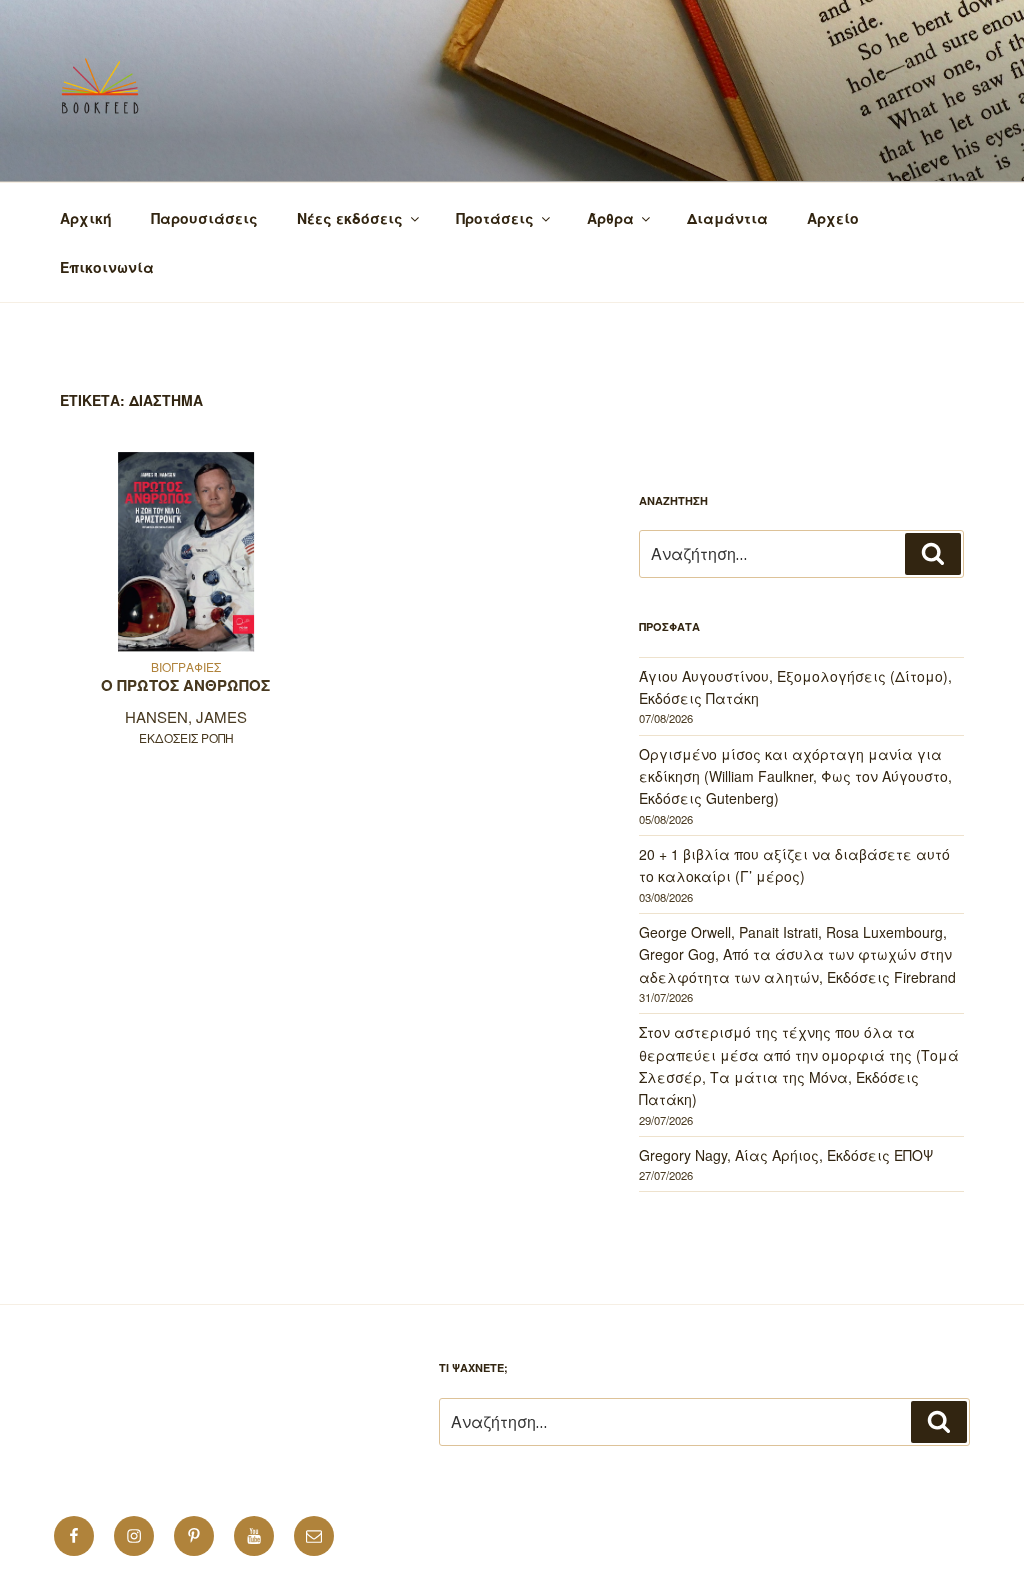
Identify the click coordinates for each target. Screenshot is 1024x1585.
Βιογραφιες (186, 666)
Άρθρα (610, 218)
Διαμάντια (727, 218)
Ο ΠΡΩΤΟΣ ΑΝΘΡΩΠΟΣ (185, 685)
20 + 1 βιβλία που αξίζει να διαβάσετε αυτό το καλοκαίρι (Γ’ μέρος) (794, 865)
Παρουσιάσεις (204, 218)
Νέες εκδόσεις (350, 218)
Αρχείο (833, 218)
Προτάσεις (495, 218)
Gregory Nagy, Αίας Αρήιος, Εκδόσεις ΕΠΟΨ (786, 1155)
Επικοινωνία (107, 267)
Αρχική (86, 218)
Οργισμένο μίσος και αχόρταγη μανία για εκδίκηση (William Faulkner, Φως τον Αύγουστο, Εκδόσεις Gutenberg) (795, 776)
